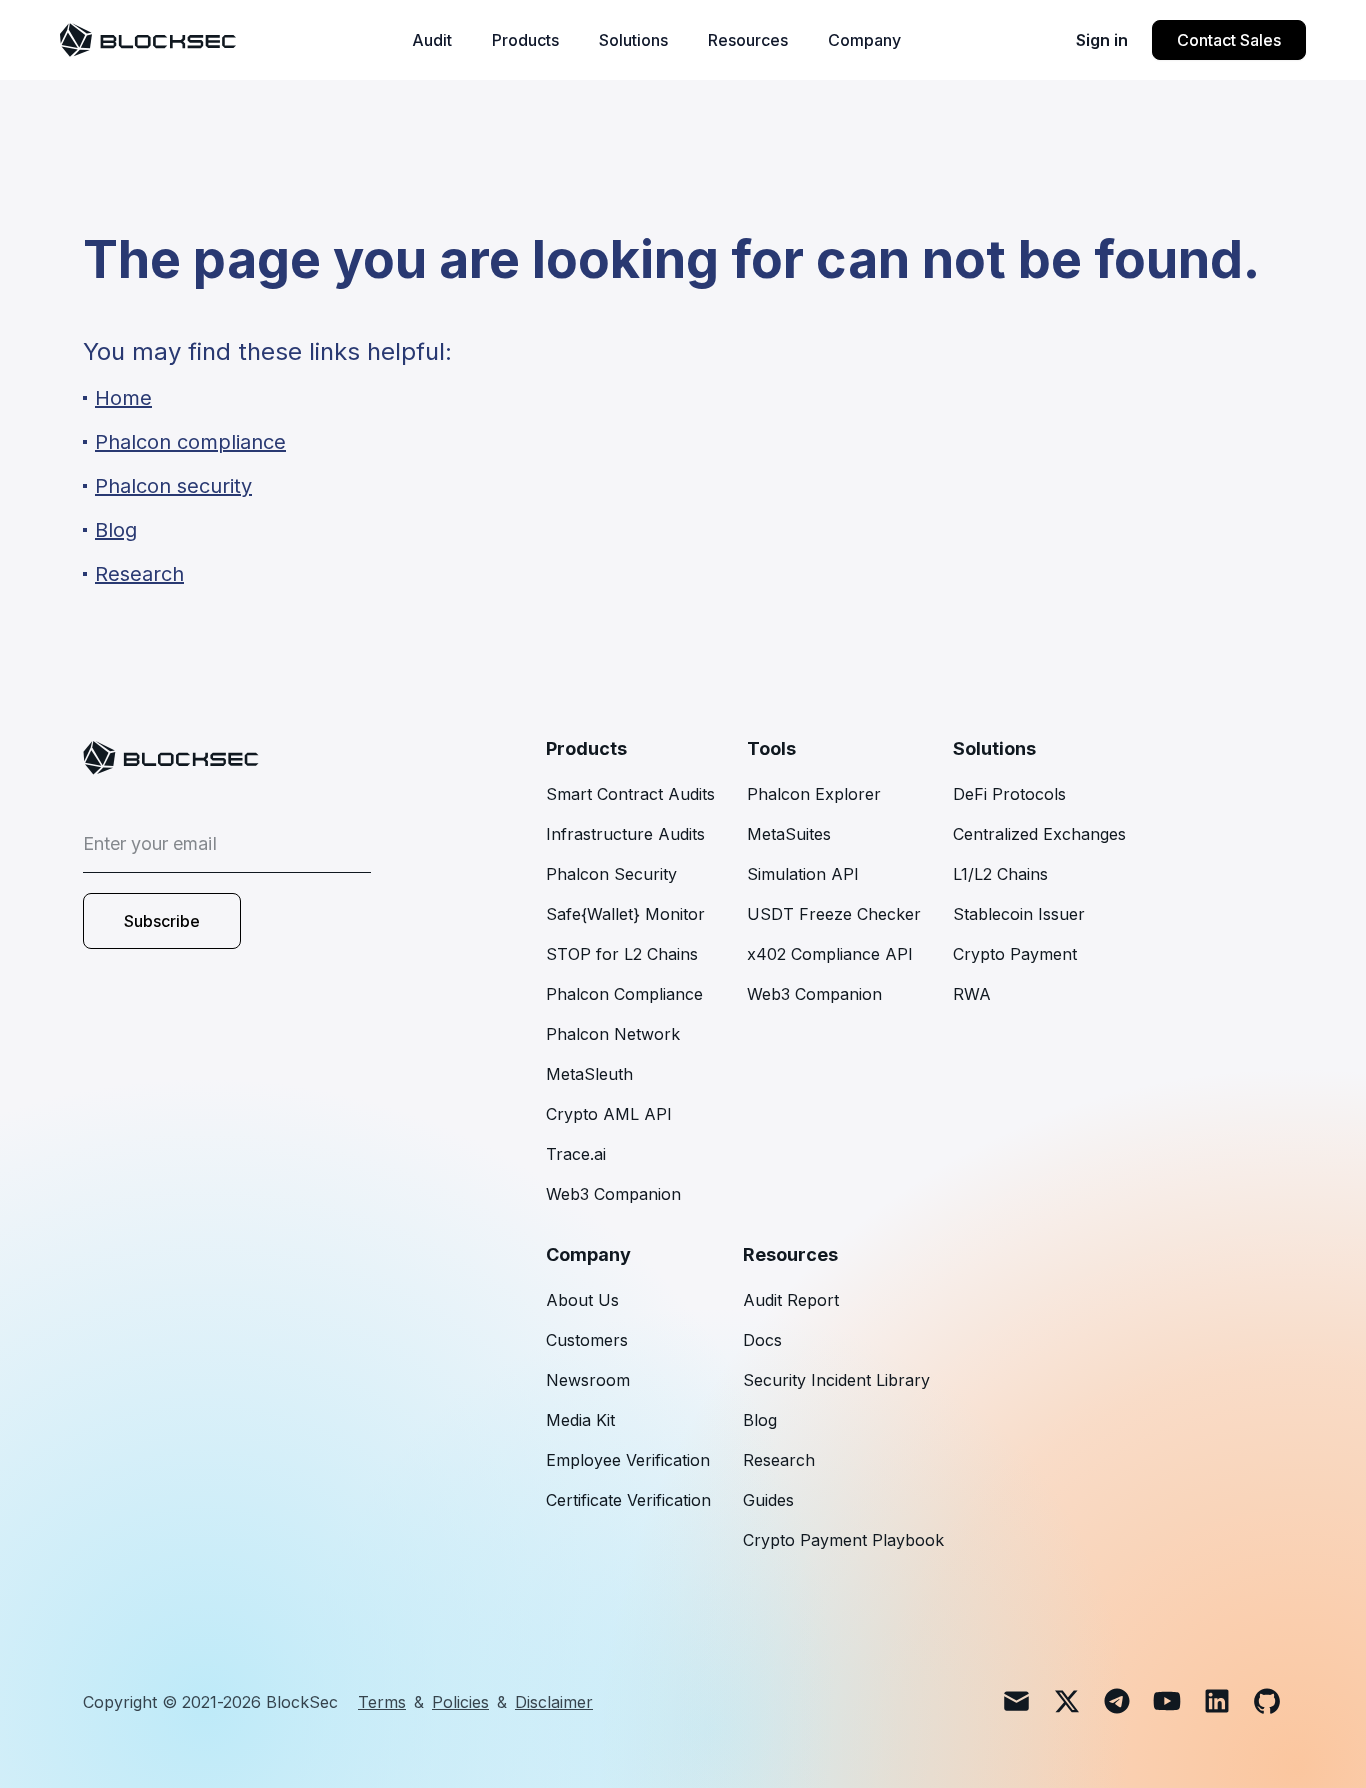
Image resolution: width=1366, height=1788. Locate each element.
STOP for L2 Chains (622, 954)
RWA (972, 994)
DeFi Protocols (1009, 794)
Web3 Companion (613, 1194)
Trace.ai (576, 1154)
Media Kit (580, 1420)
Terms (382, 1702)
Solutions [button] (633, 40)
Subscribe (162, 921)
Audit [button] (432, 40)
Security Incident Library (836, 1380)
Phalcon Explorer (814, 794)
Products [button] (525, 40)
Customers (587, 1340)
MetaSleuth (589, 1074)
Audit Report (791, 1300)
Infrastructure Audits (625, 834)
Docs (762, 1340)
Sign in (1102, 40)
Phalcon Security (611, 874)
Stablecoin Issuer (1019, 914)
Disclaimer (554, 1702)
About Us (582, 1300)
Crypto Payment (1015, 954)
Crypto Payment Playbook (843, 1540)
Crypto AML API (609, 1114)
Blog (760, 1420)
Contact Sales (1229, 40)
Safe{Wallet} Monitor (625, 914)
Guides (768, 1500)
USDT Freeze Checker (834, 914)
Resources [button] (748, 40)
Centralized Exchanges (1039, 834)
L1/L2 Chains (1000, 874)
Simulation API (803, 874)
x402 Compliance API (830, 954)
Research (779, 1460)
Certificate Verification (628, 1500)
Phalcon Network (613, 1034)
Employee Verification (628, 1460)
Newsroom (588, 1380)
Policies (460, 1702)
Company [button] (864, 40)
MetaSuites (789, 834)
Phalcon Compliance (624, 994)
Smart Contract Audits (630, 794)
